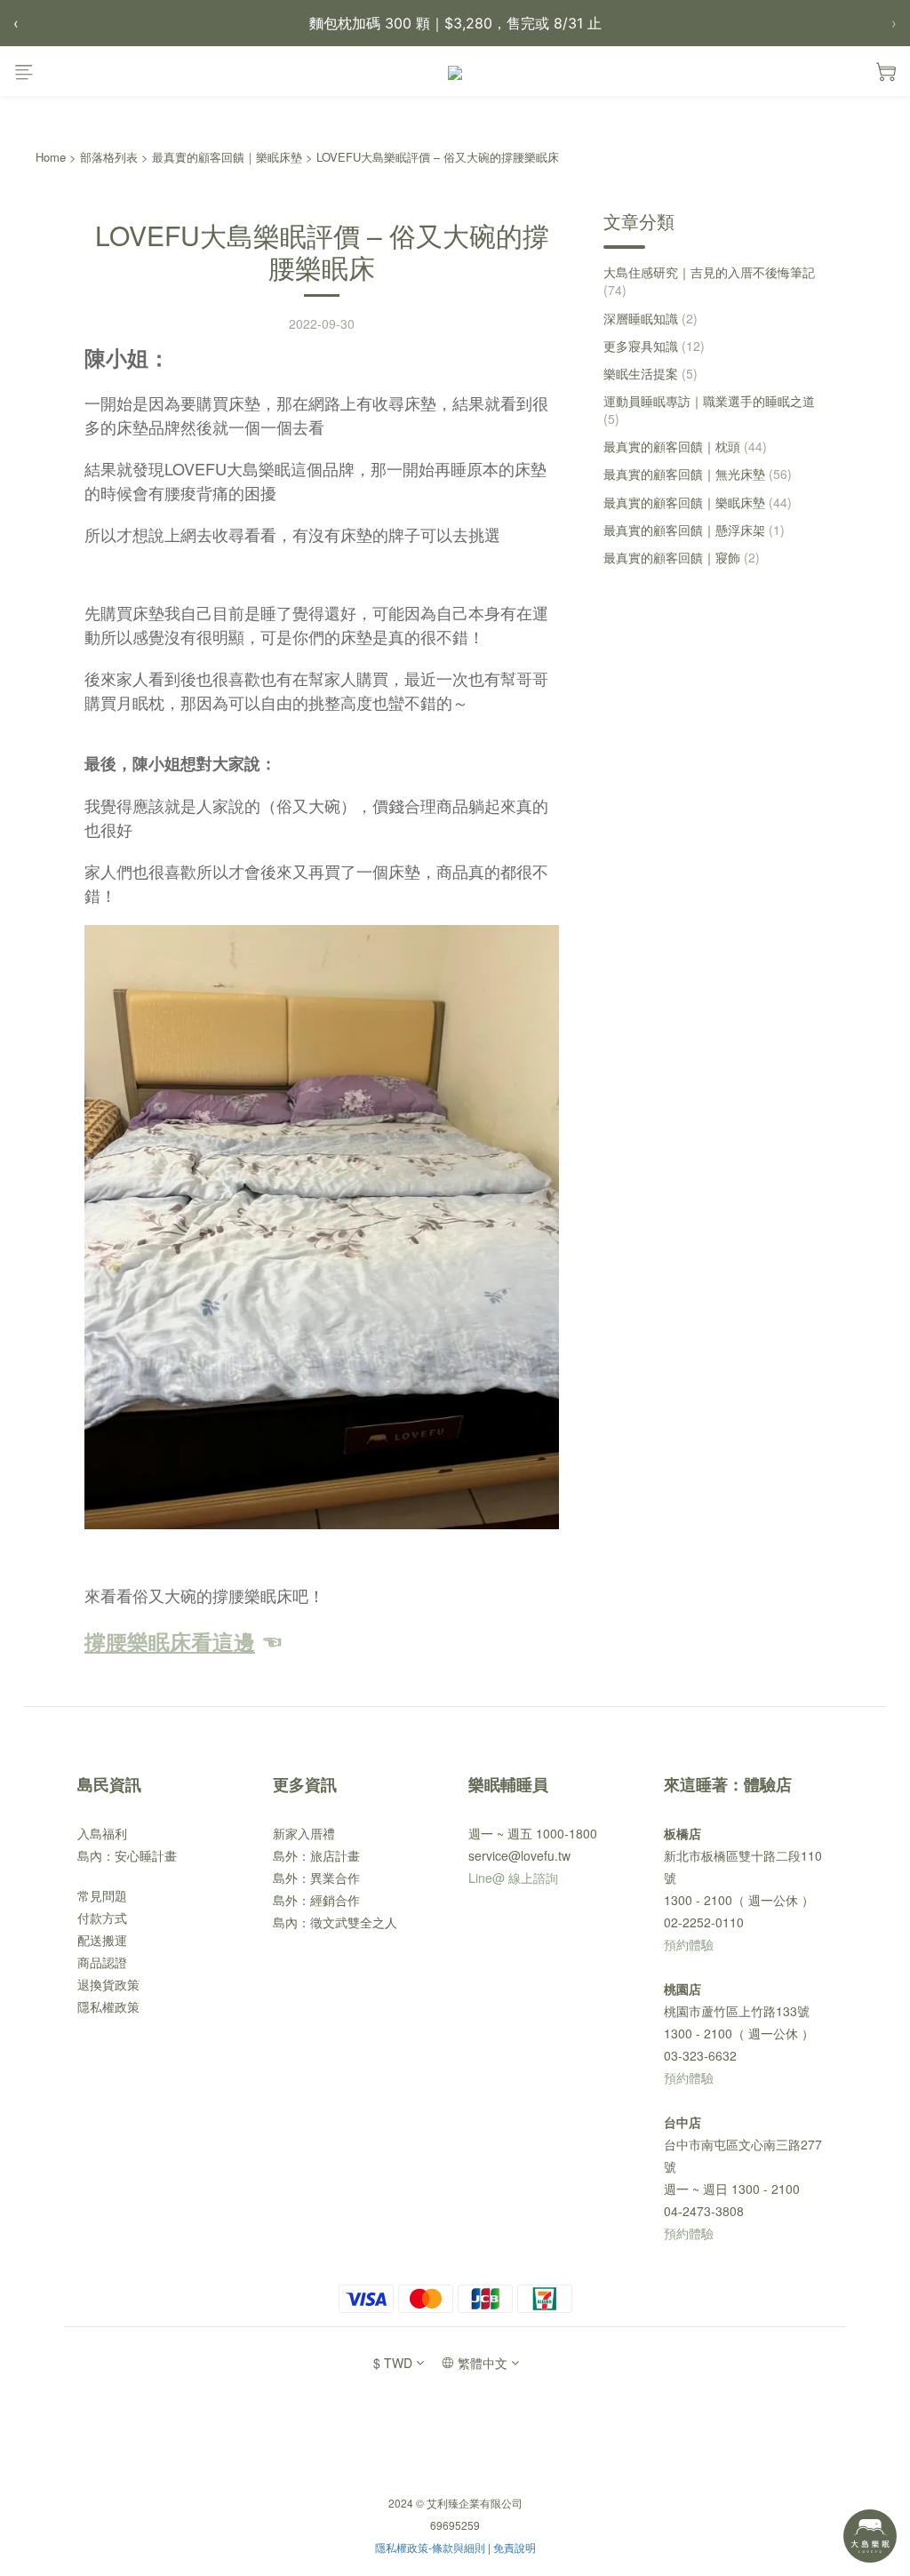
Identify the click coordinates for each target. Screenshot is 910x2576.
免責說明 (515, 2547)
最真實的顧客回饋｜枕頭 (685, 446)
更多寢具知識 (654, 346)
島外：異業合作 (316, 1878)
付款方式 (102, 1918)
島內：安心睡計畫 (127, 1855)
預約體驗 (689, 1944)
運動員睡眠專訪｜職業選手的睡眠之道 (709, 410)
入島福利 (102, 1833)
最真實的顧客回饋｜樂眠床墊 (227, 157)
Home (51, 157)
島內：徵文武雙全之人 (335, 1922)
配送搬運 (102, 1940)
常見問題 (102, 1895)
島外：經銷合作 (316, 1900)
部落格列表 (109, 157)
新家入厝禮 (304, 1833)
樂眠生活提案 (651, 373)
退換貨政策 (108, 1984)
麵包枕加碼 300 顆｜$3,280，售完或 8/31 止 (455, 23)
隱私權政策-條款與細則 (430, 2547)
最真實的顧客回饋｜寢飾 (682, 557)
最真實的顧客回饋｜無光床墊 (698, 474)
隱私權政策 (108, 2006)
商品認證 (102, 1962)
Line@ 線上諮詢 (513, 1878)
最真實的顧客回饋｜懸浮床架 (694, 530)
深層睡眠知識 (651, 318)
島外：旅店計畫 (316, 1855)
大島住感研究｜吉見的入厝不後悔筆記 (709, 281)
